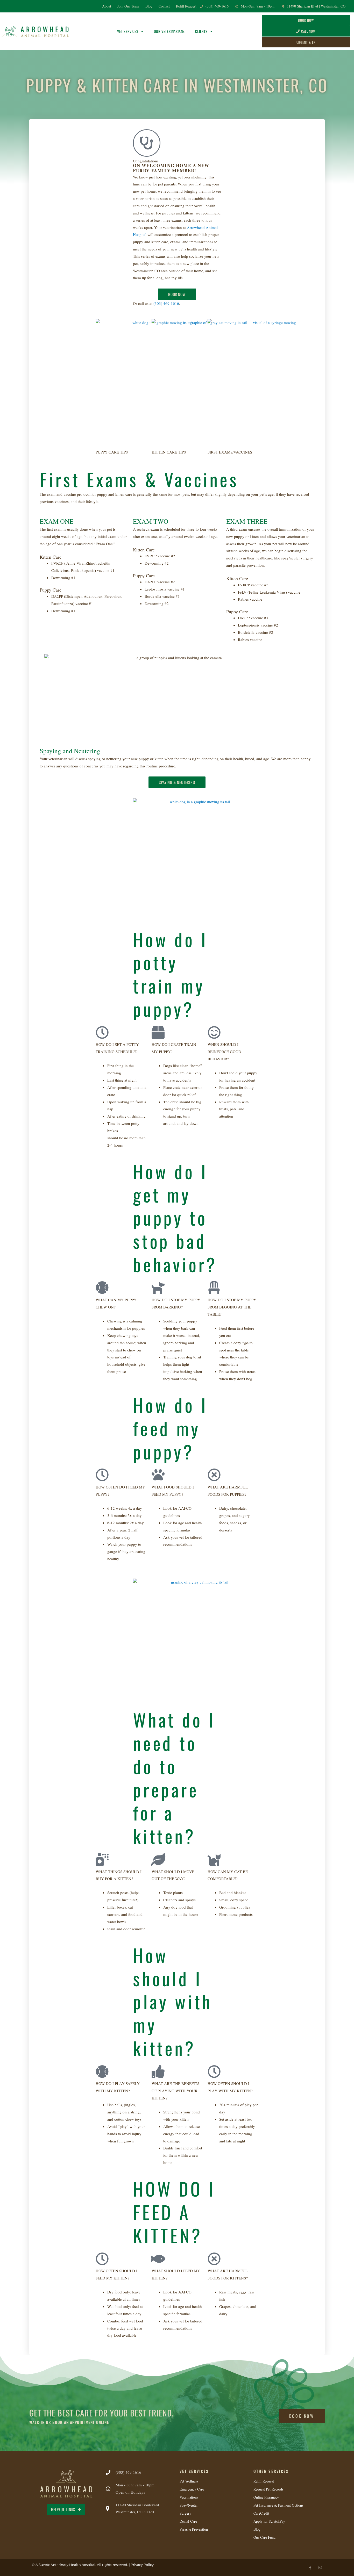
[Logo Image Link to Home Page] (35, 31)
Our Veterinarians (169, 31)
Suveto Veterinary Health (60, 2565)
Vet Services (128, 31)
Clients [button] (201, 31)
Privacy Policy (142, 2565)
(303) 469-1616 (166, 303)
